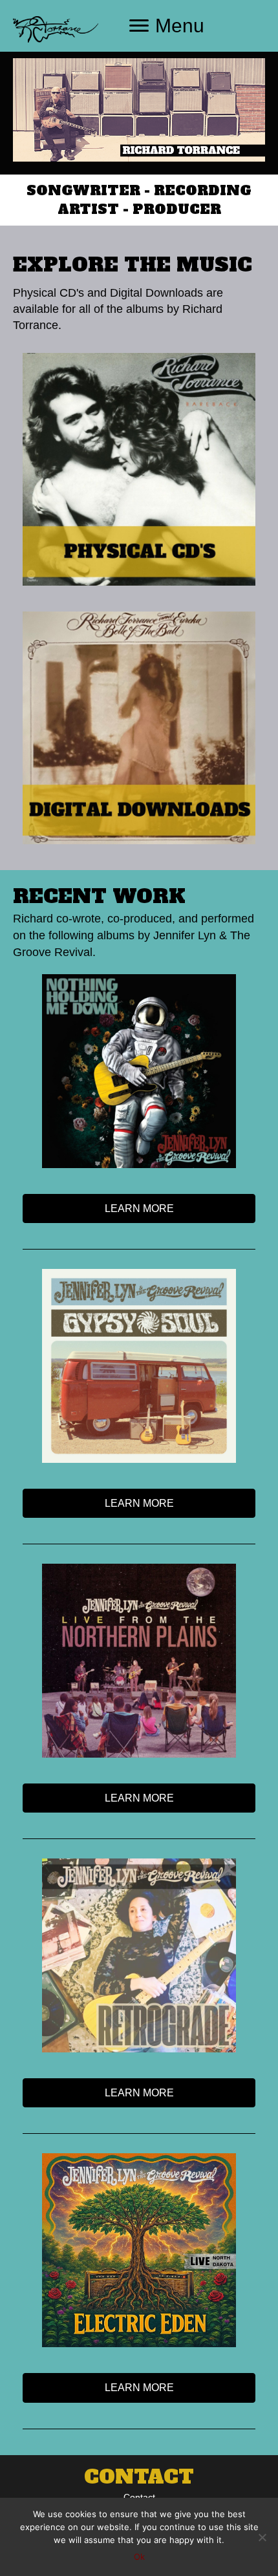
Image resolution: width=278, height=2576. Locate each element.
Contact (139, 2497)
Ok (139, 2557)
